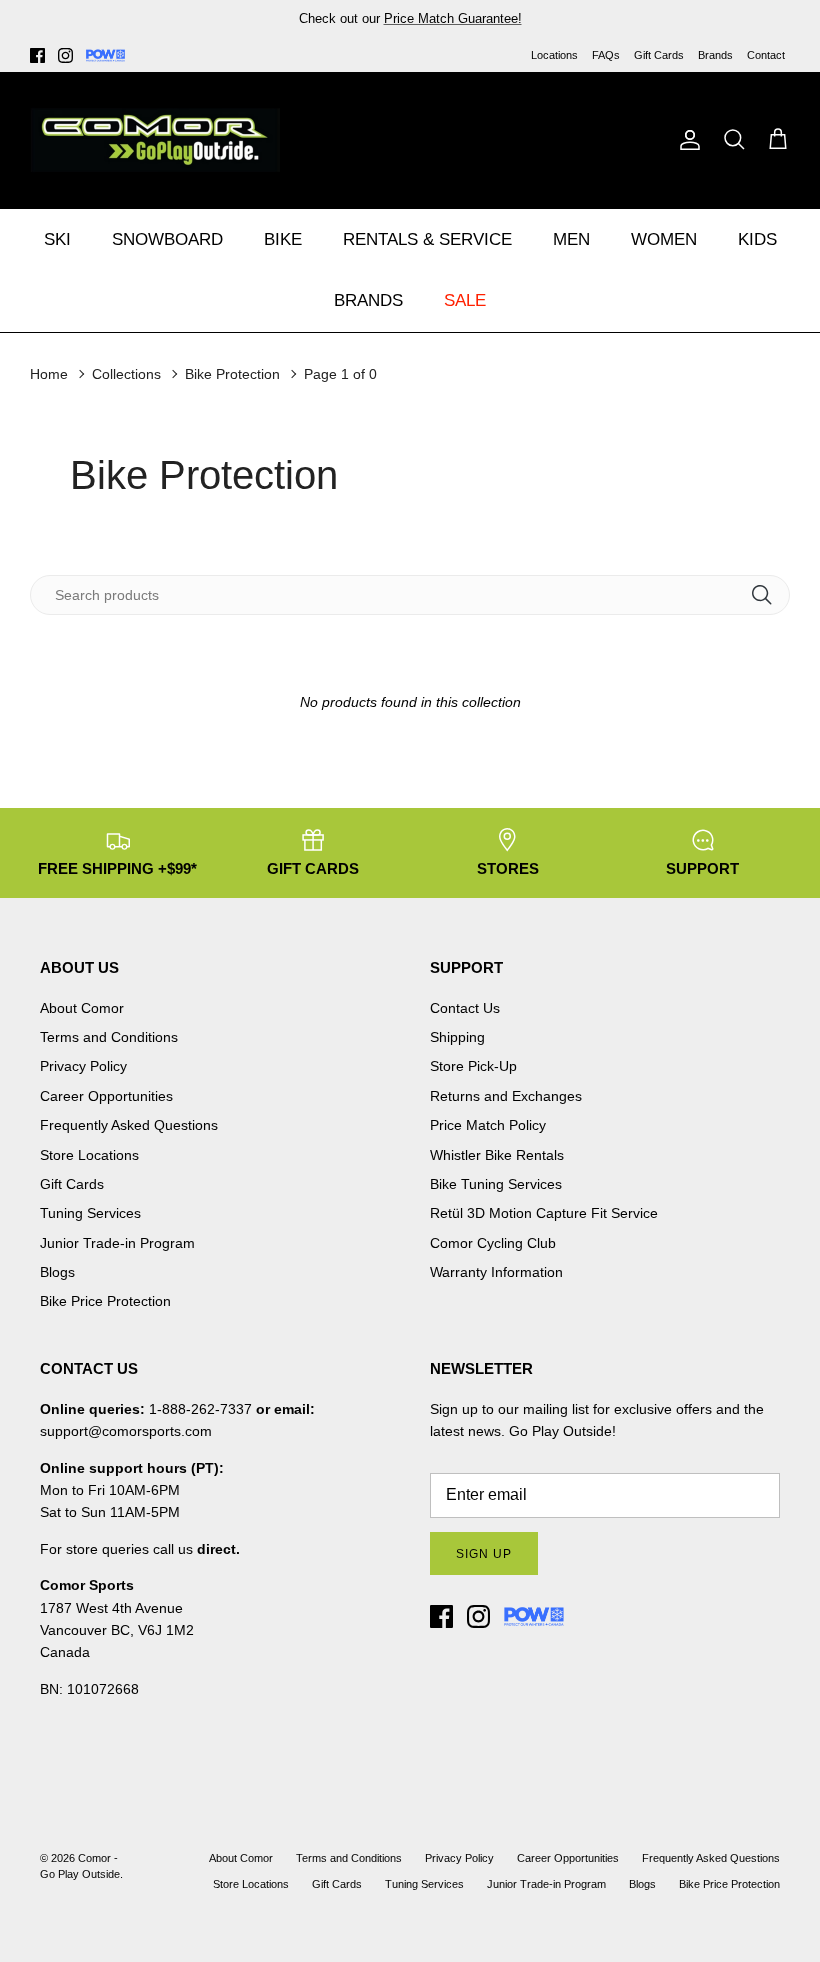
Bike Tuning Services (496, 1184)
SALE (465, 300)
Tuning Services (511, 26)
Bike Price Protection (105, 1301)
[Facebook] (37, 55)
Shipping (457, 1037)
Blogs (57, 1272)
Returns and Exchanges (506, 1096)
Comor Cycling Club (493, 1243)
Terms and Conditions (109, 1037)
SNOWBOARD (167, 239)
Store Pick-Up (473, 1066)
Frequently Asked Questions (129, 1125)
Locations (554, 55)
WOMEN (664, 239)
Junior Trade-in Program (117, 1243)
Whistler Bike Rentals (497, 1155)
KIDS (757, 239)
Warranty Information (496, 1272)
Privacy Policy (83, 1066)
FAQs (606, 55)
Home (49, 374)
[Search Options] (769, 595)
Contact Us (465, 1008)
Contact (766, 55)
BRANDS (368, 300)
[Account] (686, 140)
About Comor (82, 1008)
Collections (126, 374)
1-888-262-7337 (200, 1409)
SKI (57, 239)
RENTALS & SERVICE (427, 239)
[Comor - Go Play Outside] (155, 140)
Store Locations (89, 1155)
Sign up (484, 1554)
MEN (571, 239)
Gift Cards (659, 55)
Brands (715, 55)
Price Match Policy (488, 1125)
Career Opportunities (106, 1096)
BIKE (283, 239)
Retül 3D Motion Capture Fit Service (544, 1213)
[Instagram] (65, 55)
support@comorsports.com (126, 1431)
